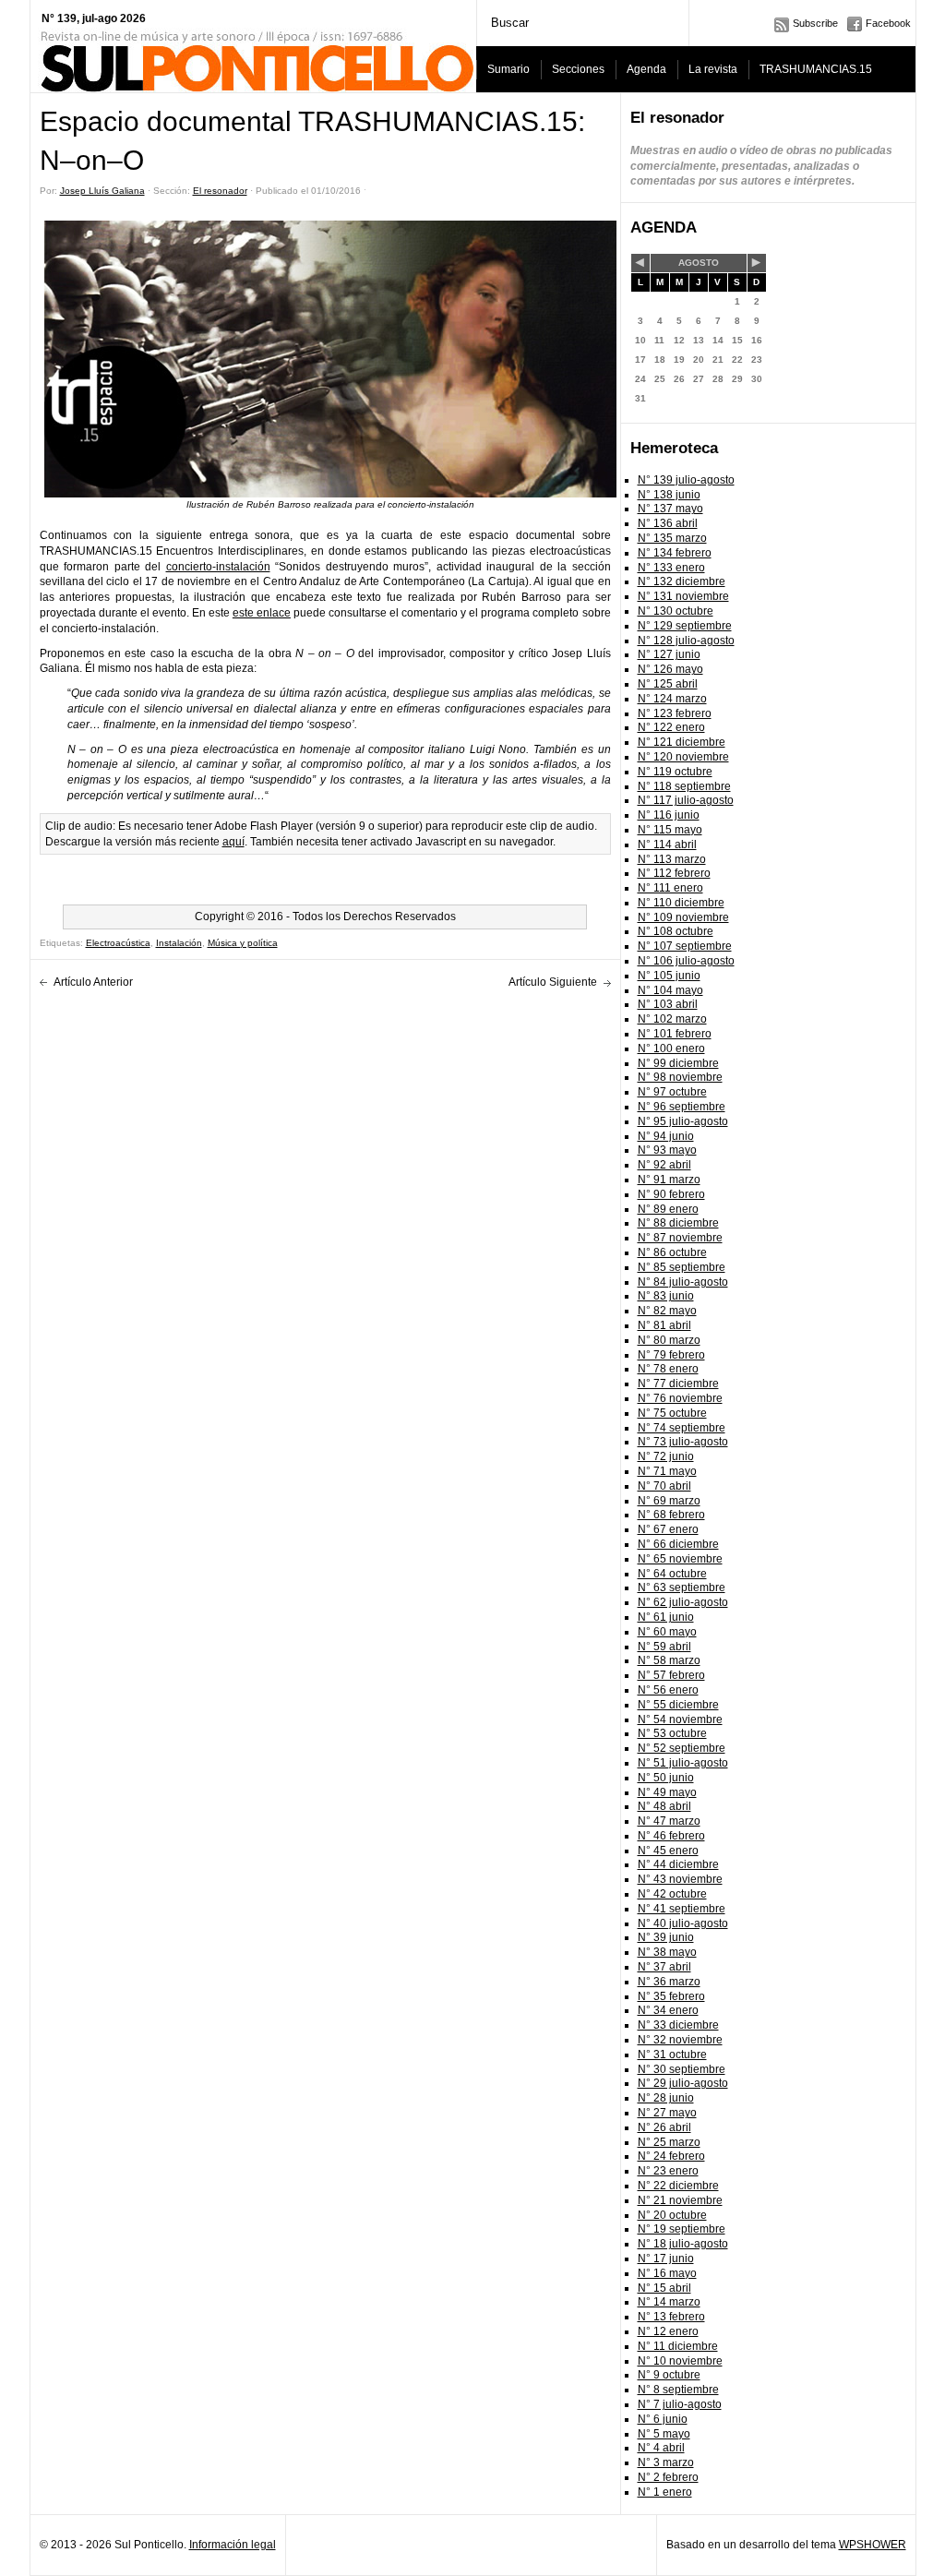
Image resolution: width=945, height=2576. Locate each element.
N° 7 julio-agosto (680, 2404)
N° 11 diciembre (678, 2346)
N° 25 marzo (669, 2142)
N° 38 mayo (667, 1952)
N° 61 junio (666, 1617)
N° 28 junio (666, 2098)
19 (679, 359)
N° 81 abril (664, 1325)
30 (757, 379)
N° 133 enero (671, 568)
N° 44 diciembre (678, 1864)
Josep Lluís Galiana (102, 191)
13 (699, 340)
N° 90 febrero (671, 1194)
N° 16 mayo (667, 2273)
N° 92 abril (664, 1165)
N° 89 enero (668, 1209)
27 (699, 379)
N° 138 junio (669, 495)
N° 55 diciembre (678, 1705)
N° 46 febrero (671, 1836)
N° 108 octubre (676, 931)
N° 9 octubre (669, 2375)
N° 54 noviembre (680, 1719)
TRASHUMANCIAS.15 (816, 69)
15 (737, 340)
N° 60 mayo (667, 1632)
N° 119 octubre (675, 772)
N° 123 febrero (675, 713)
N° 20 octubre (672, 2215)
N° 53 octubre (672, 1733)
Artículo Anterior (93, 982)
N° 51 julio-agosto (683, 1763)
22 (737, 359)
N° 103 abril (668, 1004)
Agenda (646, 69)
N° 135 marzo (672, 538)
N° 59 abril (664, 1647)
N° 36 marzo (669, 1982)
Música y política (243, 943)
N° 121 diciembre (682, 742)
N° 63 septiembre (682, 1588)
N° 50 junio (666, 1778)
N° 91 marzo (669, 1180)
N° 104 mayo (670, 990)
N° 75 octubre (672, 1413)
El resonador (220, 191)
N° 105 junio (669, 976)
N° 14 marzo (669, 2302)
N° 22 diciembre (678, 2186)
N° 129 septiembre (685, 626)
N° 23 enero (668, 2171)
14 (718, 340)
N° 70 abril (664, 1486)
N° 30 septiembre (682, 2069)
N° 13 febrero (671, 2317)
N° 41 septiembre (682, 1909)
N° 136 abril (668, 523)
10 (640, 340)
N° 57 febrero (671, 1675)
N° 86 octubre (672, 1252)
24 (640, 379)
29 (737, 379)
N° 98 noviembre (680, 1077)
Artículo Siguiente (553, 982)
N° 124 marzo (672, 699)
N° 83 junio (666, 1296)
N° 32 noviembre (680, 2040)
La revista (713, 69)
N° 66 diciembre (678, 1544)
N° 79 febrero (671, 1355)
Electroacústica (118, 943)
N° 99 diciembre (678, 1063)
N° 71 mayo (667, 1471)
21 (718, 359)
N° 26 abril (664, 2127)
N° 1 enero (665, 2492)
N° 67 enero (668, 1529)
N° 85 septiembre (682, 1267)
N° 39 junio (666, 1937)
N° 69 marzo (669, 1501)
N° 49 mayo (667, 1792)
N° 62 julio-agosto (683, 1602)
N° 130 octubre (676, 611)
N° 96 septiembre (682, 1107)
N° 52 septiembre (682, 1748)
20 (699, 359)
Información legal (233, 2545)
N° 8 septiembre (678, 2390)
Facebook (888, 23)
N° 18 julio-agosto (683, 2244)
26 (679, 379)
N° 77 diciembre (678, 1384)
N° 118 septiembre (684, 786)
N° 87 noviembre (680, 1238)
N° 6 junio (663, 2419)
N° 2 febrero (668, 2477)
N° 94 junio (666, 1136)
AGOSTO (699, 263)
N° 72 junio (666, 1456)
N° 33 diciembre (678, 2025)
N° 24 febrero (671, 2156)
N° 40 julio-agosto (683, 1923)
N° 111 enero (670, 888)
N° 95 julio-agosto (683, 1121)
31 (640, 398)
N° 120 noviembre (683, 757)
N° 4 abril (661, 2448)
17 (640, 359)
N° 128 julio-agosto (686, 641)
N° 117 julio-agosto (686, 800)
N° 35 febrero (671, 1996)
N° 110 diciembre (681, 903)
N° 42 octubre (672, 1894)
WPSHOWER (873, 2545)
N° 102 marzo (672, 1019)
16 (757, 340)
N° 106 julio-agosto (686, 961)
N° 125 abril (668, 684)
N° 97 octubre (672, 1092)
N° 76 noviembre (680, 1398)
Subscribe (815, 23)
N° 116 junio (669, 815)
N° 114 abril (667, 845)
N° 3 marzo (666, 2462)
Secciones (578, 69)
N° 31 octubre (672, 2055)
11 (659, 340)
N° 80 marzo (669, 1340)
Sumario (508, 69)
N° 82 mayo (667, 1311)
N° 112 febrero (674, 873)
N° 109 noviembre (683, 917)
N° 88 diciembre (678, 1223)
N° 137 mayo (670, 509)
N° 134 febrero (675, 553)
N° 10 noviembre (680, 2361)
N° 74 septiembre (682, 1428)
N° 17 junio (666, 2258)
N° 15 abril (664, 2288)
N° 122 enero (671, 727)
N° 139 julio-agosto (686, 480)
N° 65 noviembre (680, 1559)
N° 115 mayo (670, 830)
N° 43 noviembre (680, 1879)
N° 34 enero (668, 2010)
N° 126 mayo (670, 669)
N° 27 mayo (667, 2113)
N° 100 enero (671, 1048)
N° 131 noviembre (683, 596)
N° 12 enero (668, 2331)
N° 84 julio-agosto (683, 1282)
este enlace (262, 613)
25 (660, 379)
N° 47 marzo (669, 1821)
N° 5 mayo (664, 2434)
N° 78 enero (668, 1369)
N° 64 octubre (672, 1574)
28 (718, 379)
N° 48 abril (664, 1806)
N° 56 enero (668, 1690)
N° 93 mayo (667, 1150)
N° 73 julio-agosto (683, 1442)
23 (757, 359)
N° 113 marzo (672, 859)
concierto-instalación (218, 567)
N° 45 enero (668, 1851)
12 (679, 340)
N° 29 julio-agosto (683, 2083)
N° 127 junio (669, 654)
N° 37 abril (664, 1967)
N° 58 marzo (669, 1660)
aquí (233, 842)
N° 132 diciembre (682, 581)
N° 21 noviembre (680, 2200)
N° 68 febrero (671, 1515)
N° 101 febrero (675, 1034)
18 (660, 359)
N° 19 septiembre (682, 2229)
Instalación (179, 943)
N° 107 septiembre (685, 946)
